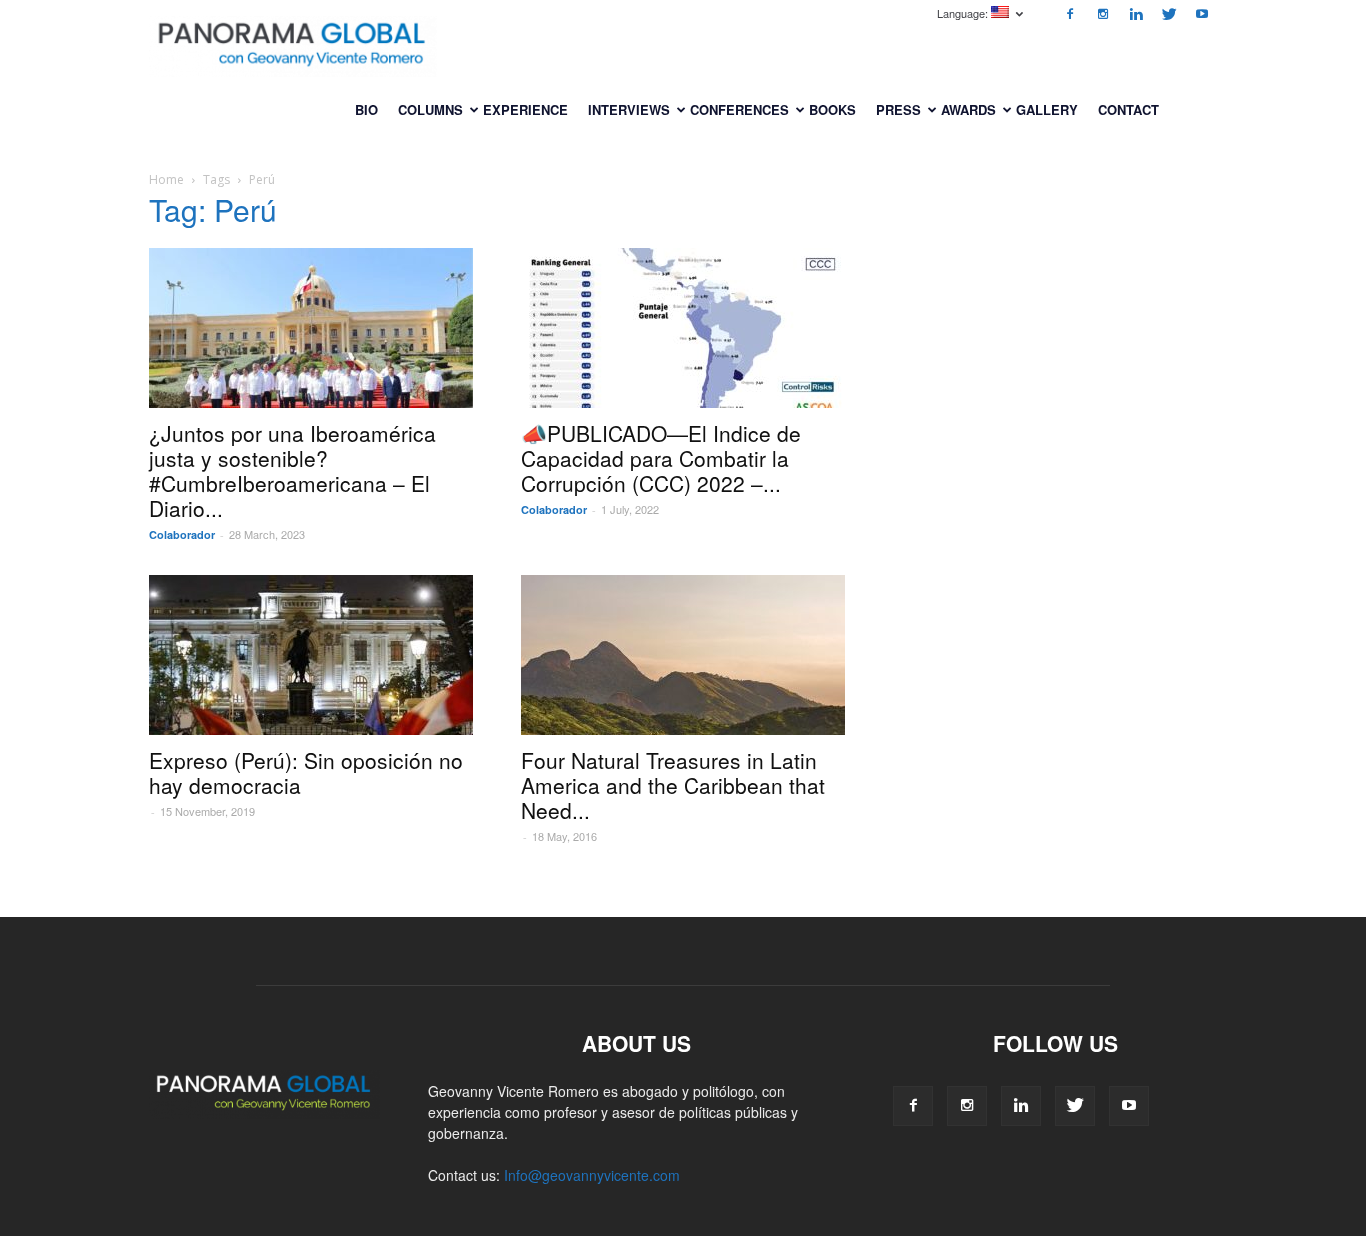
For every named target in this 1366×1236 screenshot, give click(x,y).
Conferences (739, 109)
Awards (968, 109)
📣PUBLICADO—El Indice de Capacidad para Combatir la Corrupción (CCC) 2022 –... (661, 458)
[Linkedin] (1136, 14)
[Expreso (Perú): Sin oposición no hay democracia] (311, 655)
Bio (366, 109)
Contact (1128, 109)
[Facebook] (1070, 14)
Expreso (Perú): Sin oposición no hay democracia (306, 772)
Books (832, 109)
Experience (525, 109)
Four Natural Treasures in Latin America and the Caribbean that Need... (673, 785)
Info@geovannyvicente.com (592, 1175)
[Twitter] (1169, 14)
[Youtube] (1202, 14)
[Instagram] (1103, 14)
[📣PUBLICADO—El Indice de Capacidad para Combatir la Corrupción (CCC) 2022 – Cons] (683, 328)
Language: (964, 13)
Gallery (1047, 109)
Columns (430, 109)
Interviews (629, 109)
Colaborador (182, 534)
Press (898, 109)
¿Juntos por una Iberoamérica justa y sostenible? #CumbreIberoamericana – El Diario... (292, 470)
